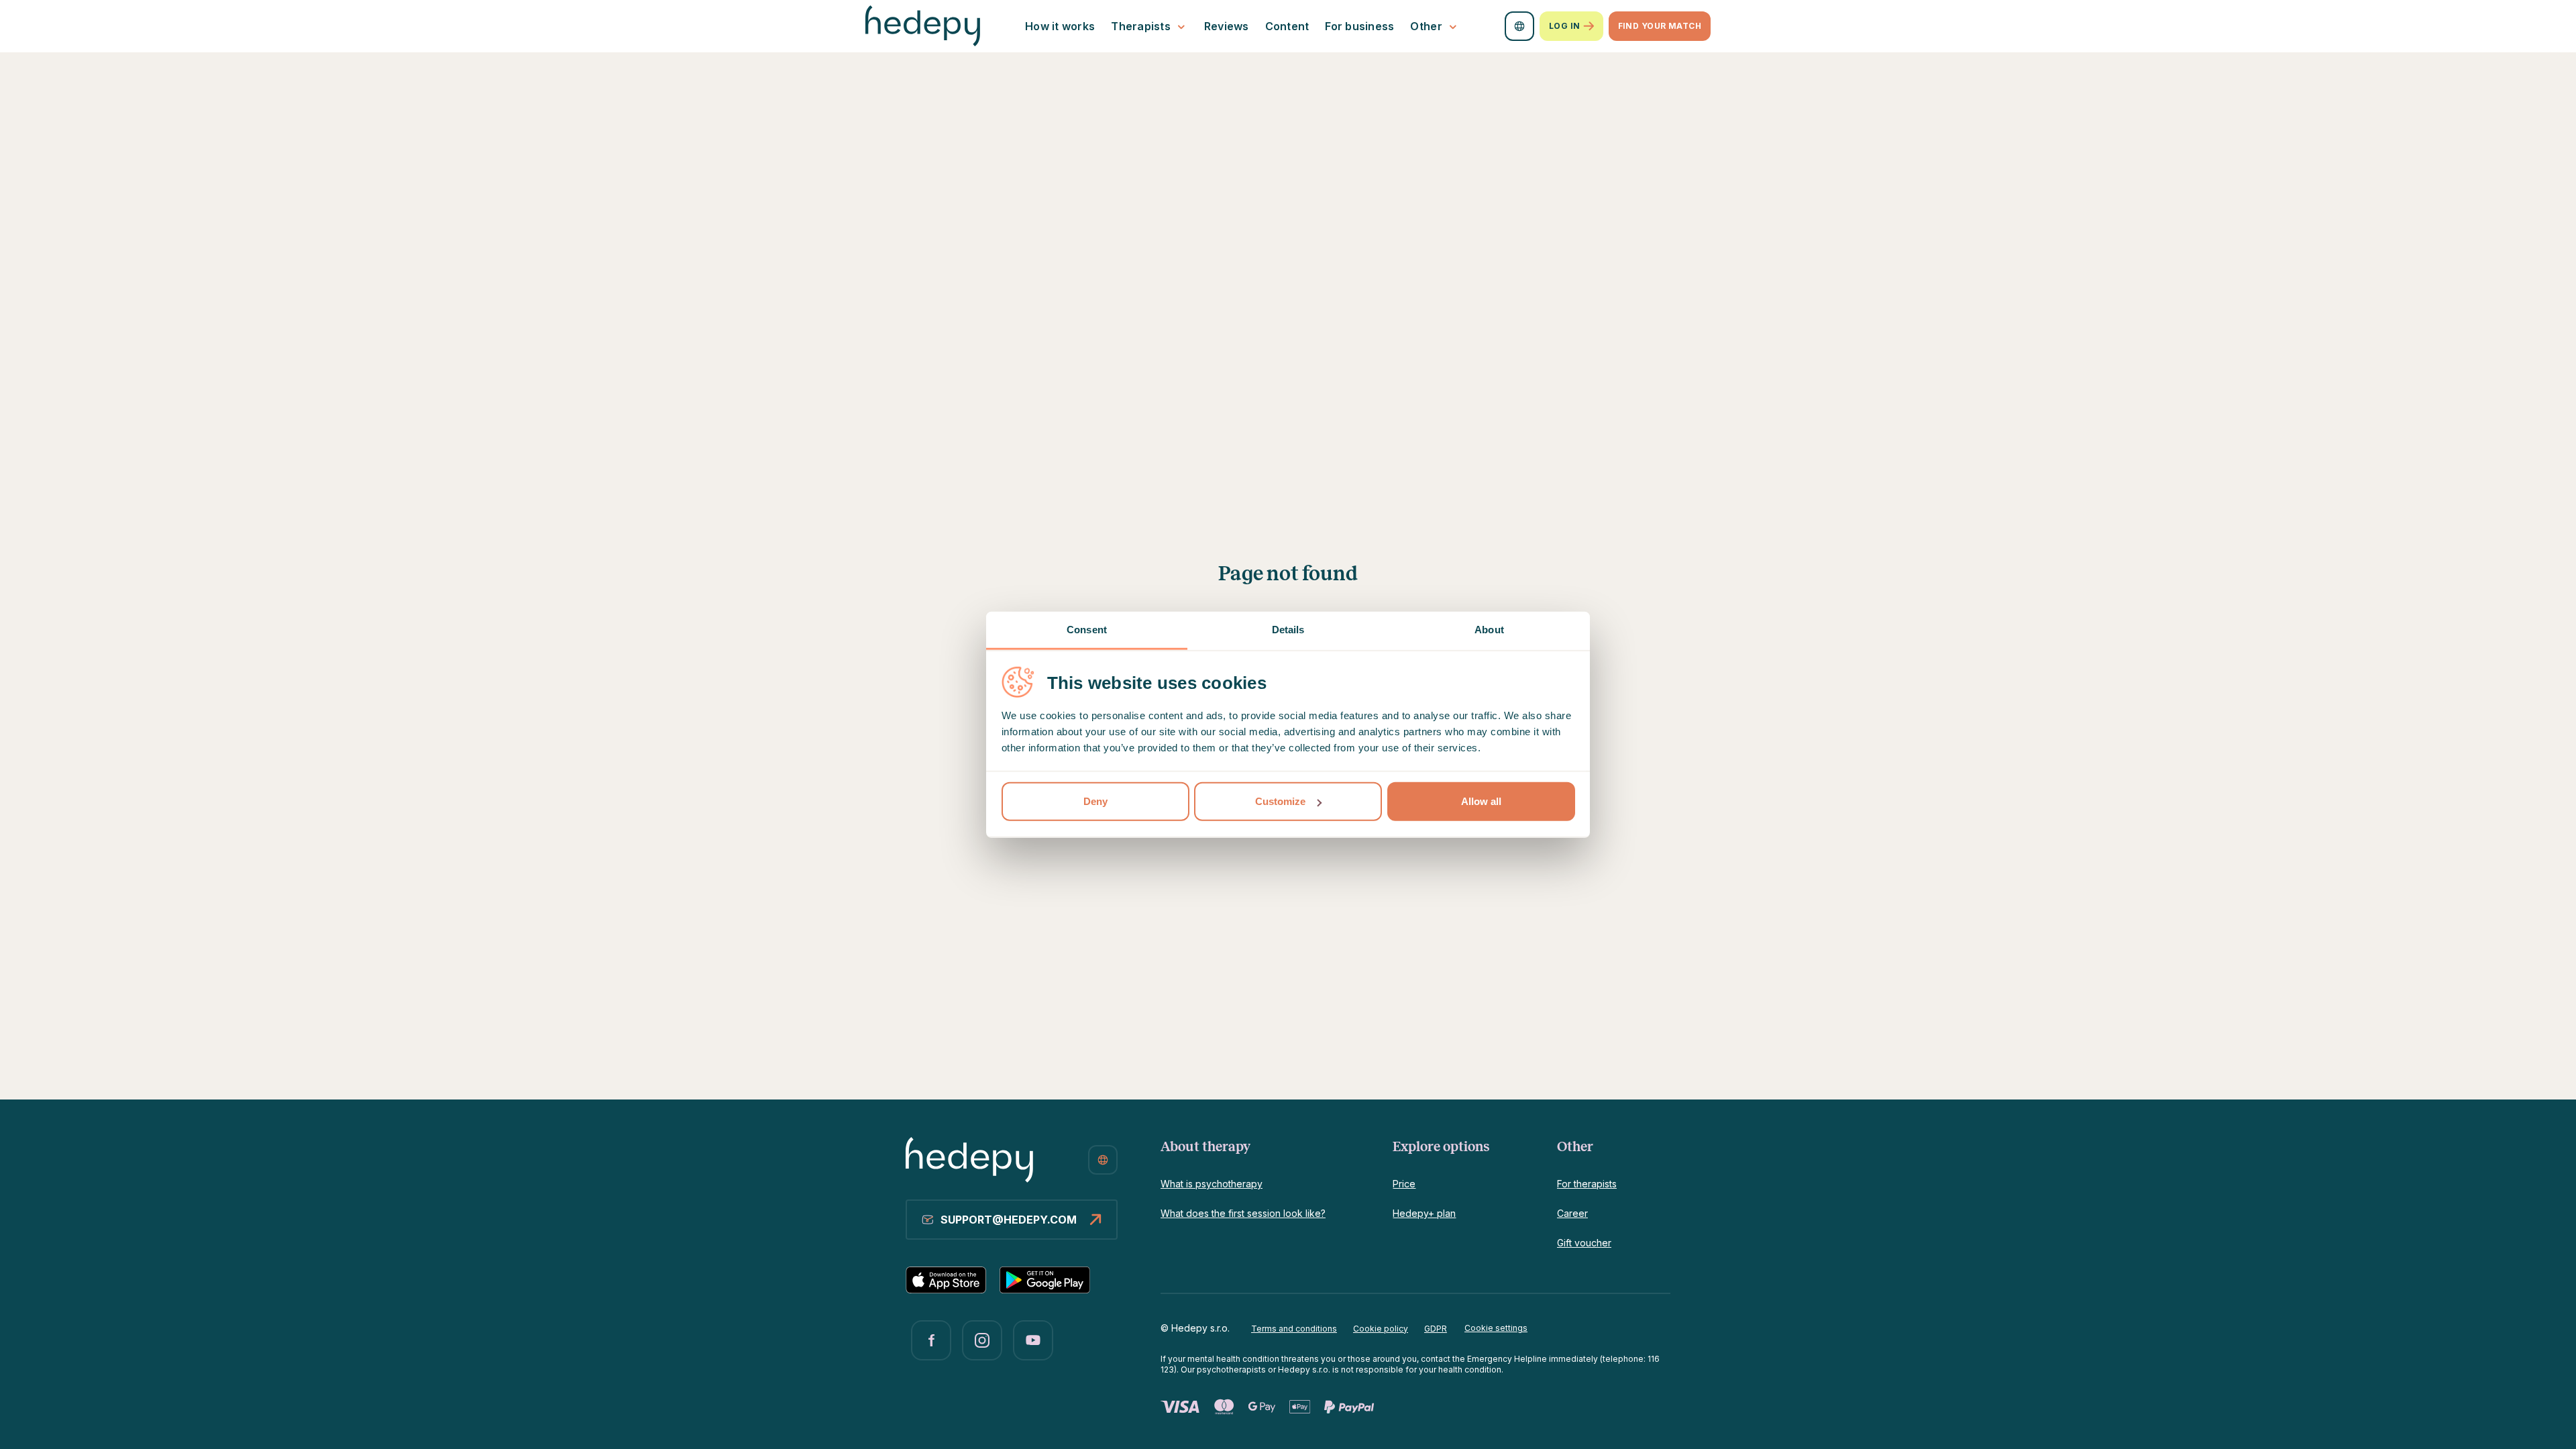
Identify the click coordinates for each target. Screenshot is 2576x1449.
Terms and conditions (1294, 1329)
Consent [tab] (1087, 630)
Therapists (1141, 26)
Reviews (1227, 26)
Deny (1095, 801)
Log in (1565, 26)
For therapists (1587, 1184)
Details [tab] (1288, 630)
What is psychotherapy (1212, 1184)
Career (1572, 1213)
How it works (1060, 26)
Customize (1280, 801)
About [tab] (1489, 630)
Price (1404, 1184)
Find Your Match (1660, 26)
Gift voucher (1584, 1243)
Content (1287, 26)
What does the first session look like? (1243, 1213)
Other (1426, 26)
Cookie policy (1381, 1329)
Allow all (1481, 801)
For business (1359, 26)
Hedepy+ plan (1424, 1213)
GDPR (1436, 1329)
